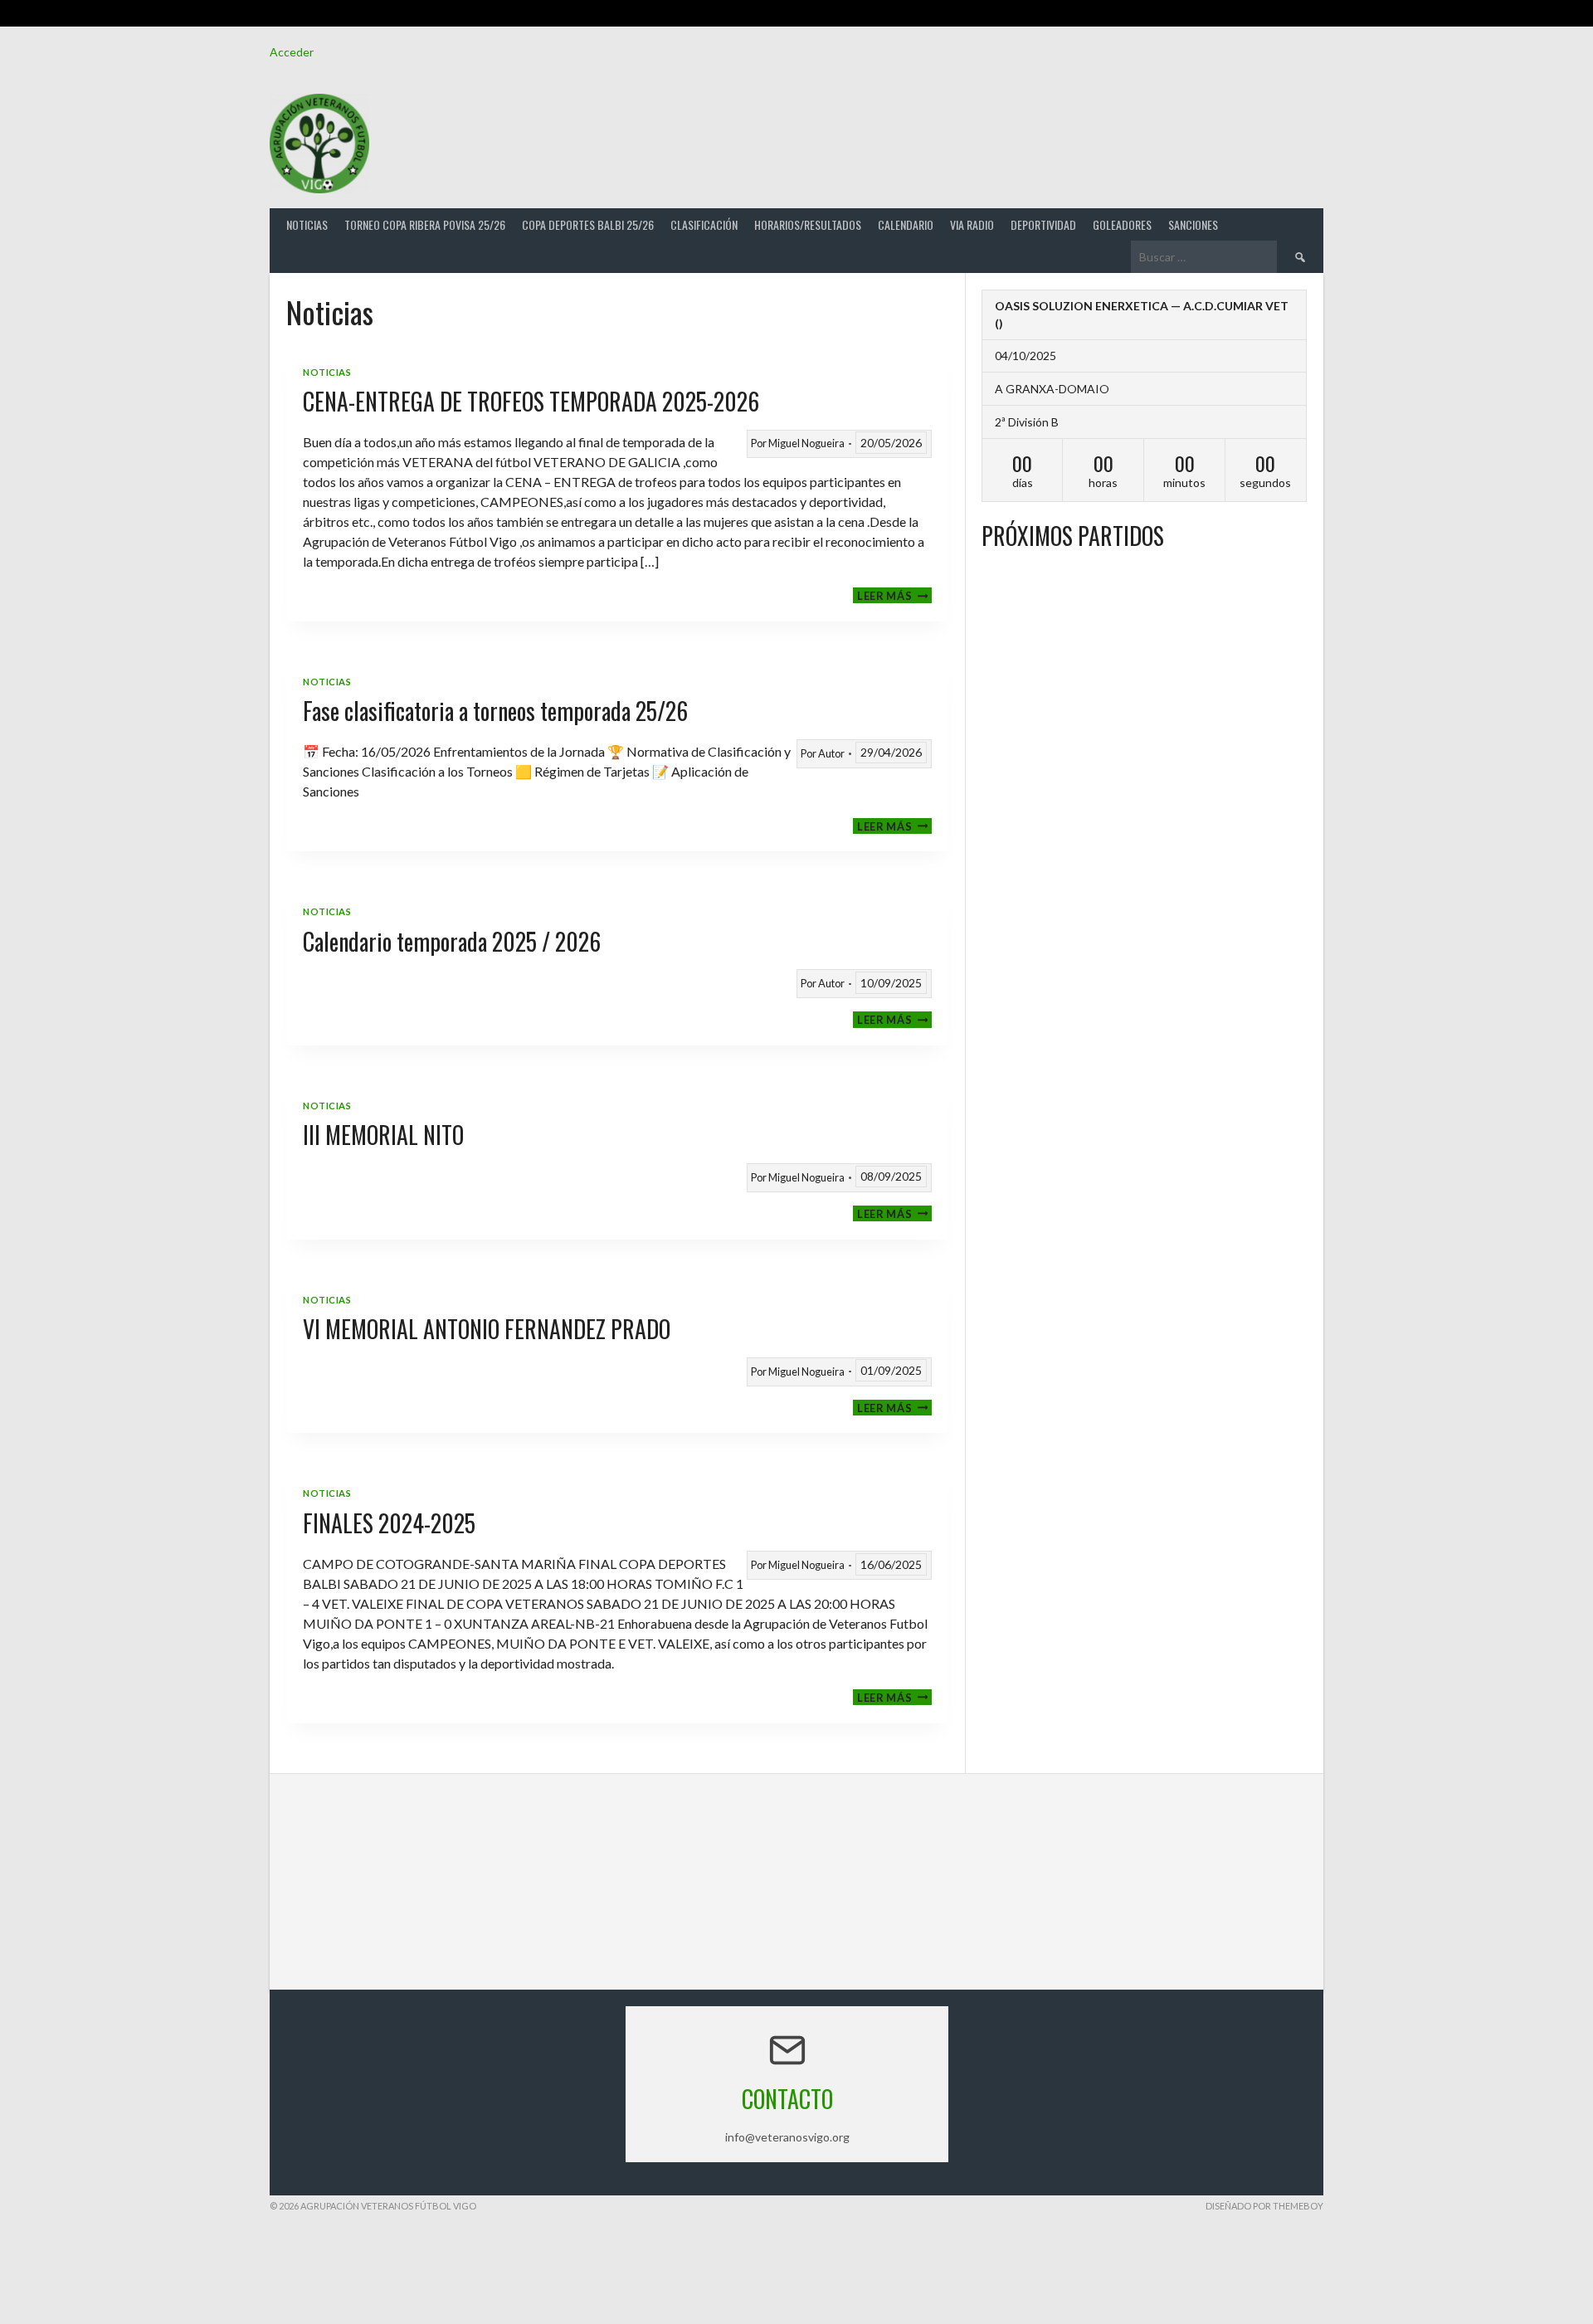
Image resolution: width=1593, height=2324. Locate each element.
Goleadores (1122, 224)
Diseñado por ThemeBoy (1264, 2206)
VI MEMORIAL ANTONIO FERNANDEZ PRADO (487, 1329)
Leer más (894, 595)
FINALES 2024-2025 (389, 1523)
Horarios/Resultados (808, 224)
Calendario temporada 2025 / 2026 (452, 941)
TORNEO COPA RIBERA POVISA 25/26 (425, 224)
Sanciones (1193, 224)
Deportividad (1043, 224)
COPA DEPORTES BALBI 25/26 (588, 224)
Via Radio (972, 224)
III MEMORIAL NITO (383, 1135)
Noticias (307, 224)
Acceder (292, 52)
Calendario (906, 224)
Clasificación (704, 224)
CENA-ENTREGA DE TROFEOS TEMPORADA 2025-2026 (531, 401)
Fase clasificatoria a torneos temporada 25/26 (495, 711)
